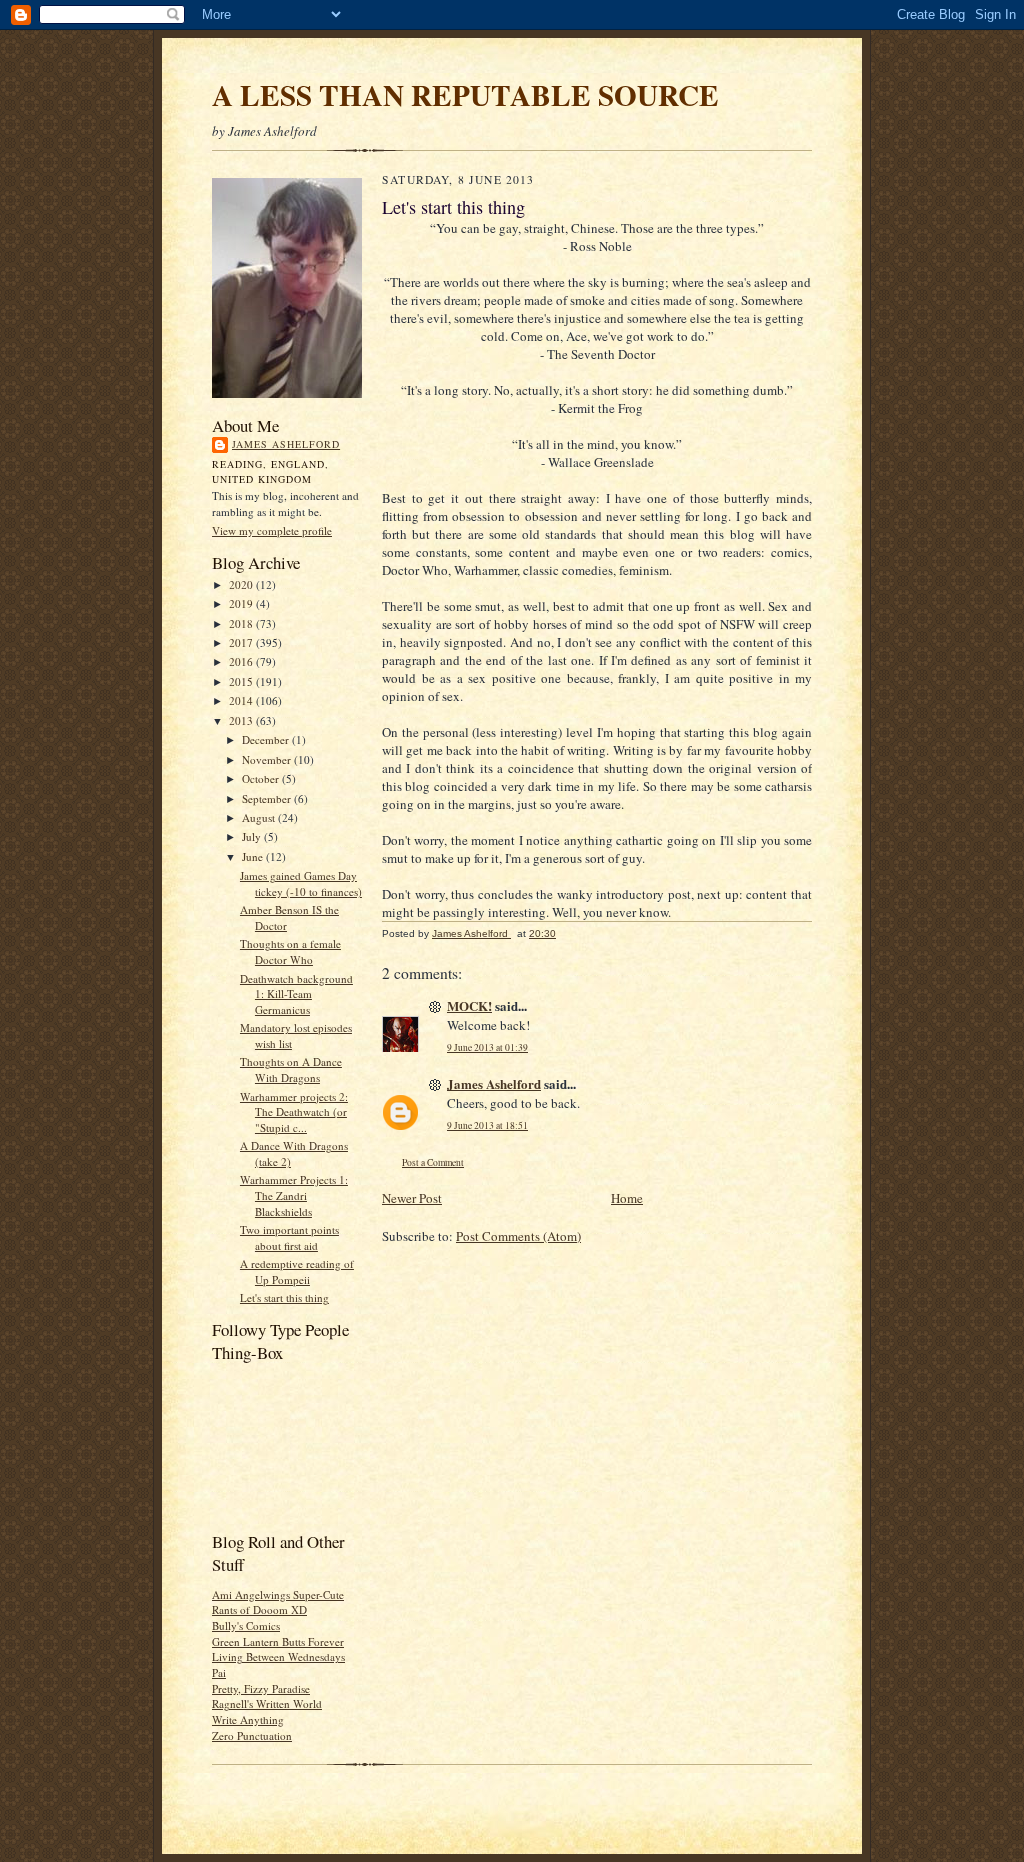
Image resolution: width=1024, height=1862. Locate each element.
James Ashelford (286, 444)
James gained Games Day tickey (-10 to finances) (301, 883)
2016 (242, 661)
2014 (242, 700)
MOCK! (469, 1005)
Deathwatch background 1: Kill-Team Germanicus (296, 994)
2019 (242, 603)
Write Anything (248, 1719)
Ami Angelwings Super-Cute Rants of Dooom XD (278, 1602)
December (267, 739)
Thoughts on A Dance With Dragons (291, 1069)
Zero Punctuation (252, 1735)
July (253, 836)
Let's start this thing (284, 1297)
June (254, 856)
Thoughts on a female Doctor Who (290, 951)
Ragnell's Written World (267, 1703)
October (262, 778)
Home (627, 1198)
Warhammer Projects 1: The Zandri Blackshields (294, 1195)
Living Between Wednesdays (278, 1656)
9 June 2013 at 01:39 (487, 1047)
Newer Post (412, 1198)
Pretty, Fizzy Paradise (261, 1688)
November (268, 759)
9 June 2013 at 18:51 (487, 1125)
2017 (242, 642)
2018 (242, 623)
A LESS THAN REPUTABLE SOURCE (465, 94)
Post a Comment (433, 1162)
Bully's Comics (246, 1625)
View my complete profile (272, 530)
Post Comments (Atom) (518, 1236)
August (260, 817)
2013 (242, 720)
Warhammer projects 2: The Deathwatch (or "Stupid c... (294, 1112)
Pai (219, 1672)
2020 (242, 584)
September (268, 798)
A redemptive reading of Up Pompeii (297, 1271)
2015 (242, 681)
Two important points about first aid (289, 1237)
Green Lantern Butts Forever (278, 1641)
